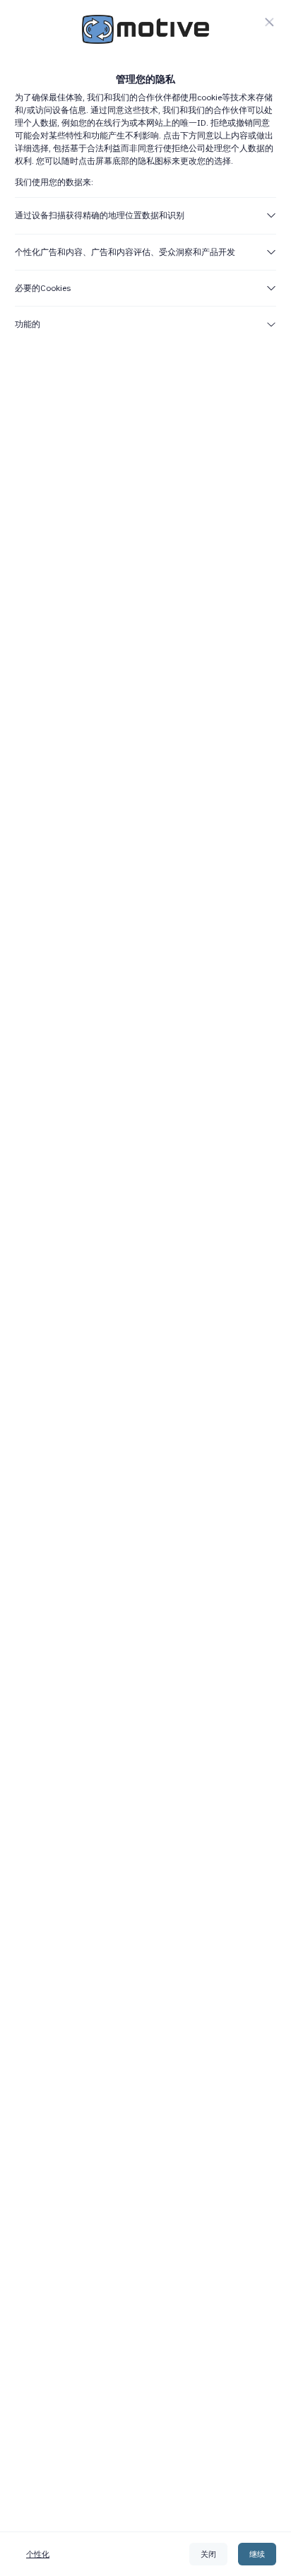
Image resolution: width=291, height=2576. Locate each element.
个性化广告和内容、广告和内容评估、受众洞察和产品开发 (125, 252)
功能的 (28, 324)
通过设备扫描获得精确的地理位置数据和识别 (100, 215)
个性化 (38, 2554)
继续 (257, 2554)
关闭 (208, 2554)
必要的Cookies (43, 288)
